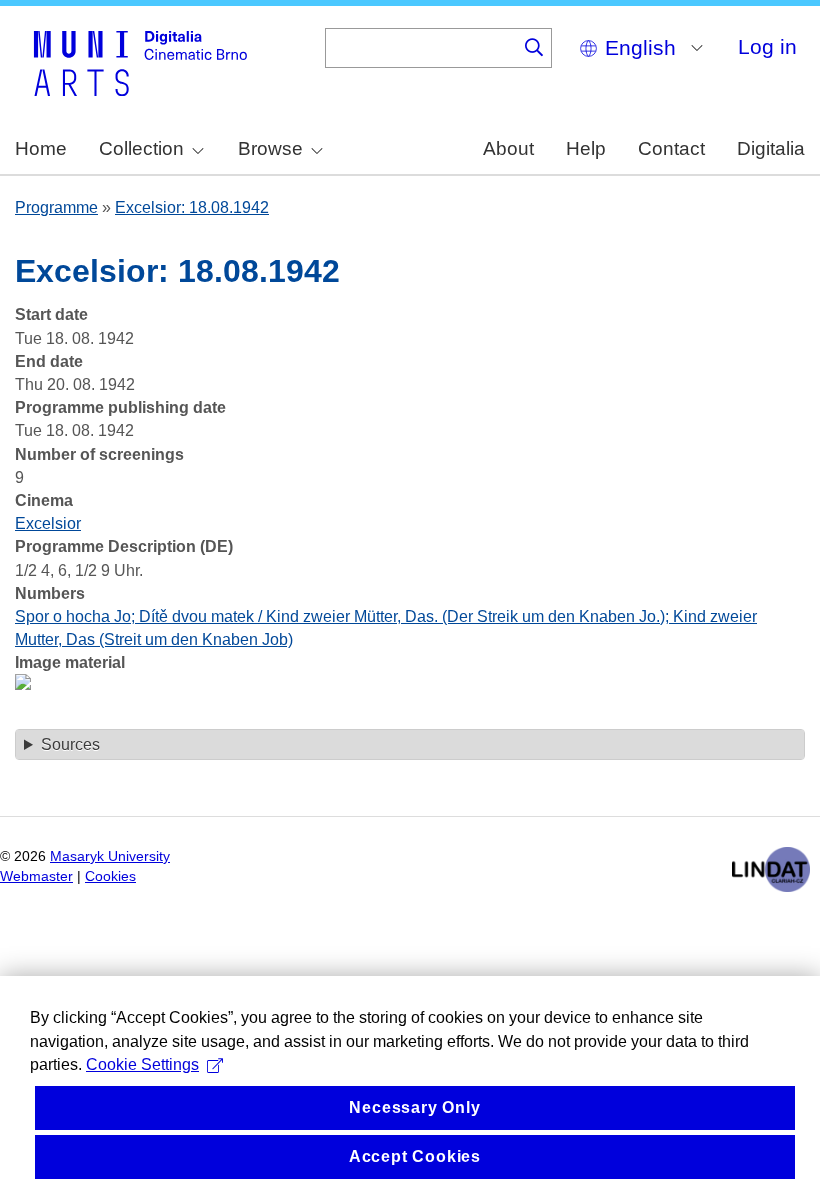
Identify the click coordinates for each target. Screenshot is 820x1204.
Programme (56, 207)
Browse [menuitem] (270, 148)
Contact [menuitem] (671, 148)
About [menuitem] (508, 148)
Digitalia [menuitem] (771, 148)
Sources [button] (70, 744)
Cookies (110, 876)
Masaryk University (110, 856)
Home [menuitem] (41, 148)
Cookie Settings (142, 1064)
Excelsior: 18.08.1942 (192, 207)
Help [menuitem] (586, 148)
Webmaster (36, 876)
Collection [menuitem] (141, 148)
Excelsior (48, 523)
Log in (767, 46)
